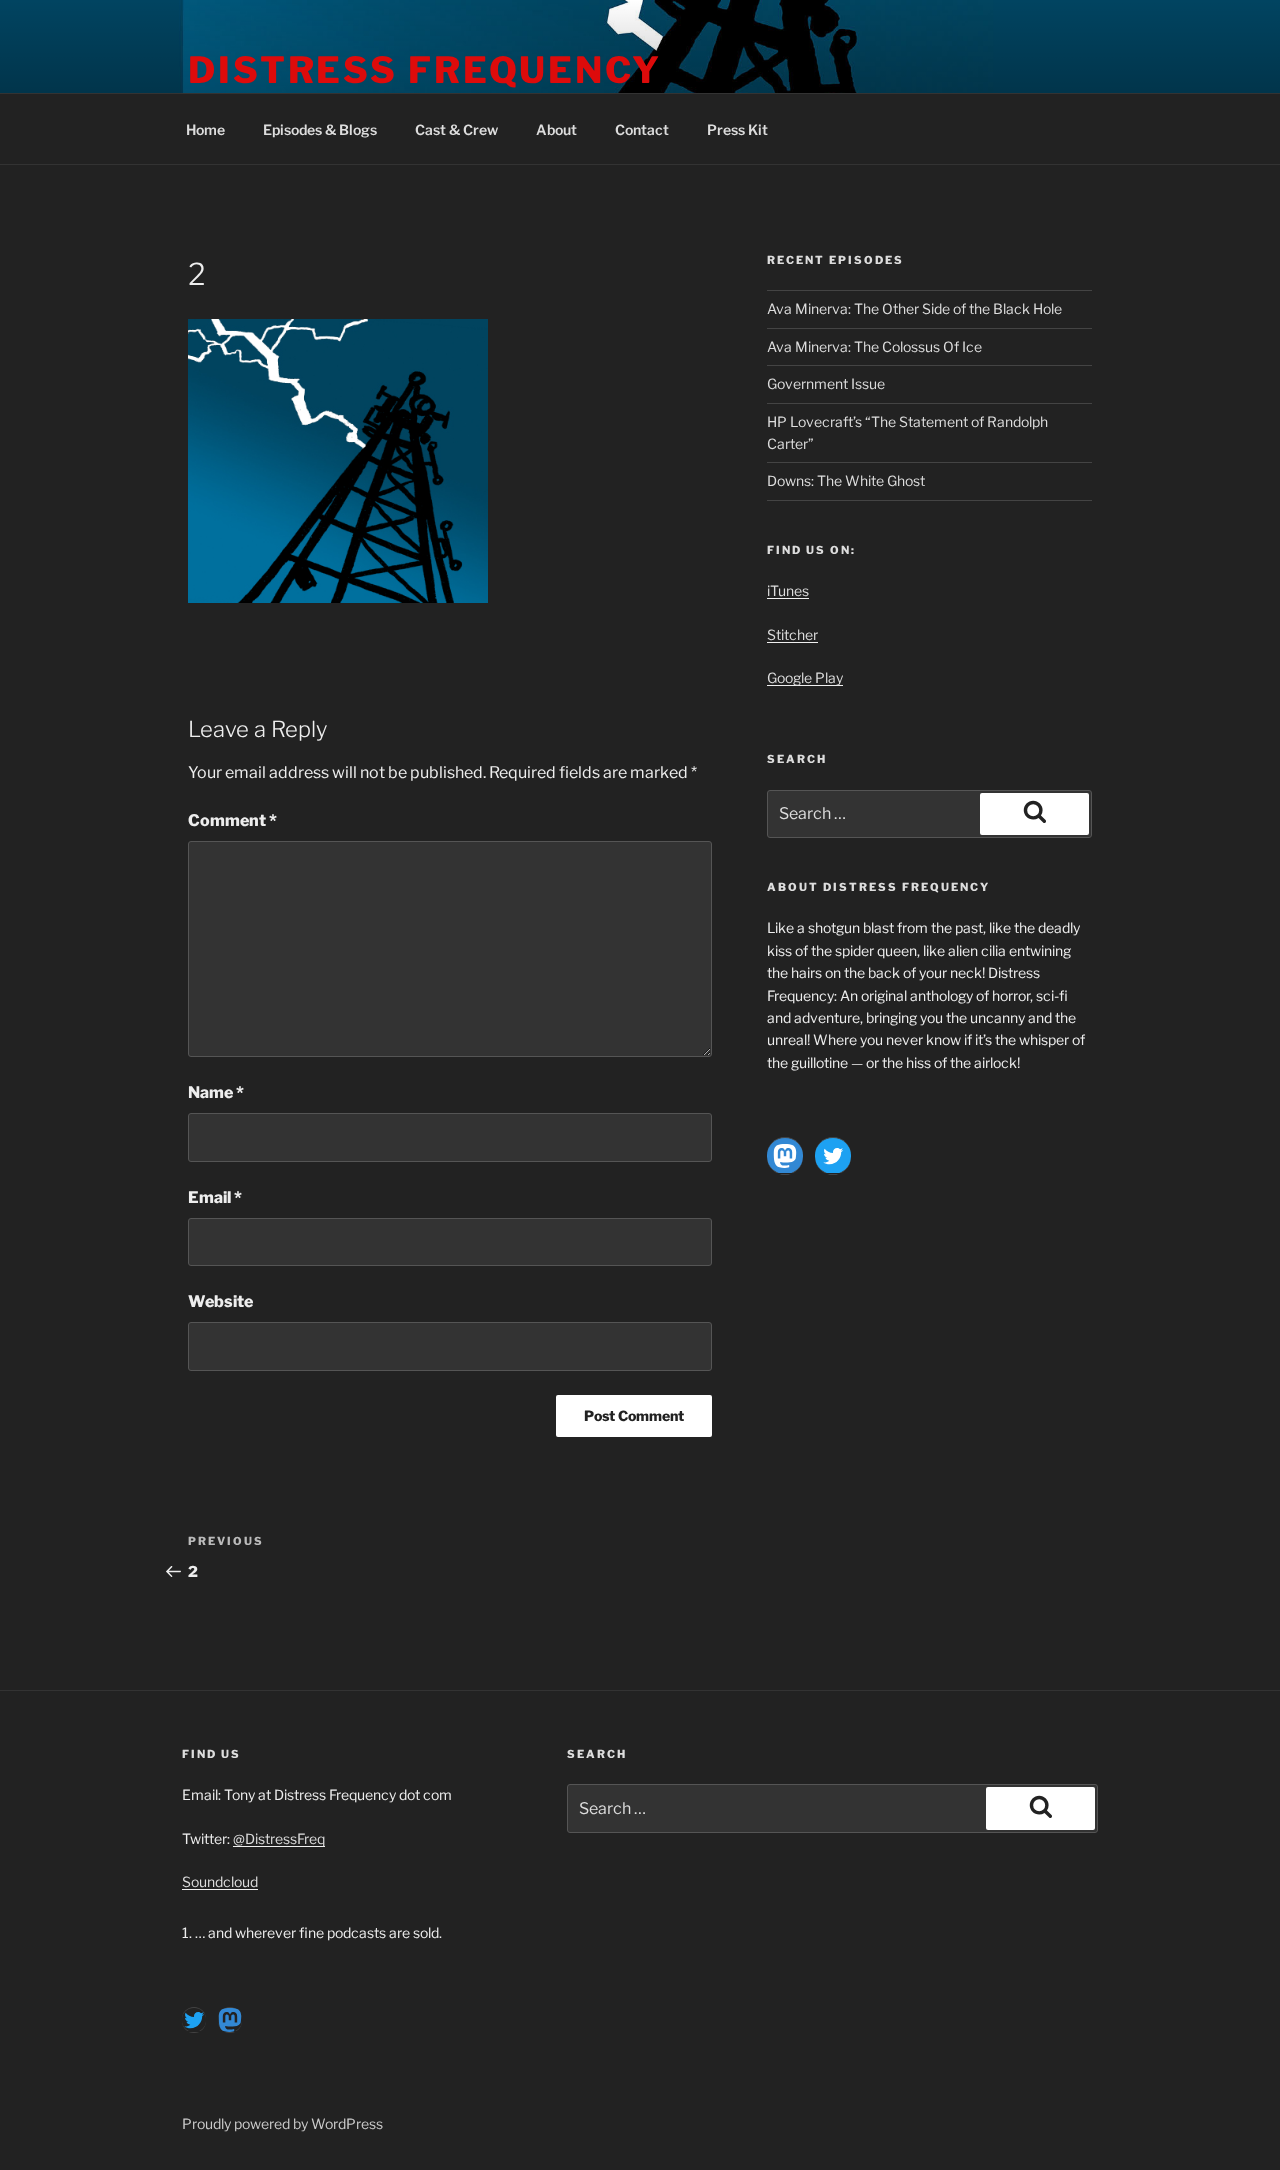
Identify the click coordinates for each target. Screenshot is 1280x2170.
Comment (232, 820)
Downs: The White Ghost (846, 480)
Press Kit (737, 129)
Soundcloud (220, 1881)
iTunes (788, 590)
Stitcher (792, 634)
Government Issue (826, 383)
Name (216, 1092)
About (556, 129)
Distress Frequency (425, 70)
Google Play (805, 677)
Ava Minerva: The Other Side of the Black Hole (914, 308)
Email (215, 1197)
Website (220, 1301)
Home (205, 129)
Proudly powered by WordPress (282, 2123)
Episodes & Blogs (320, 129)
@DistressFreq (279, 1838)
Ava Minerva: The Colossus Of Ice (874, 346)
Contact (642, 129)
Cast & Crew (456, 129)
